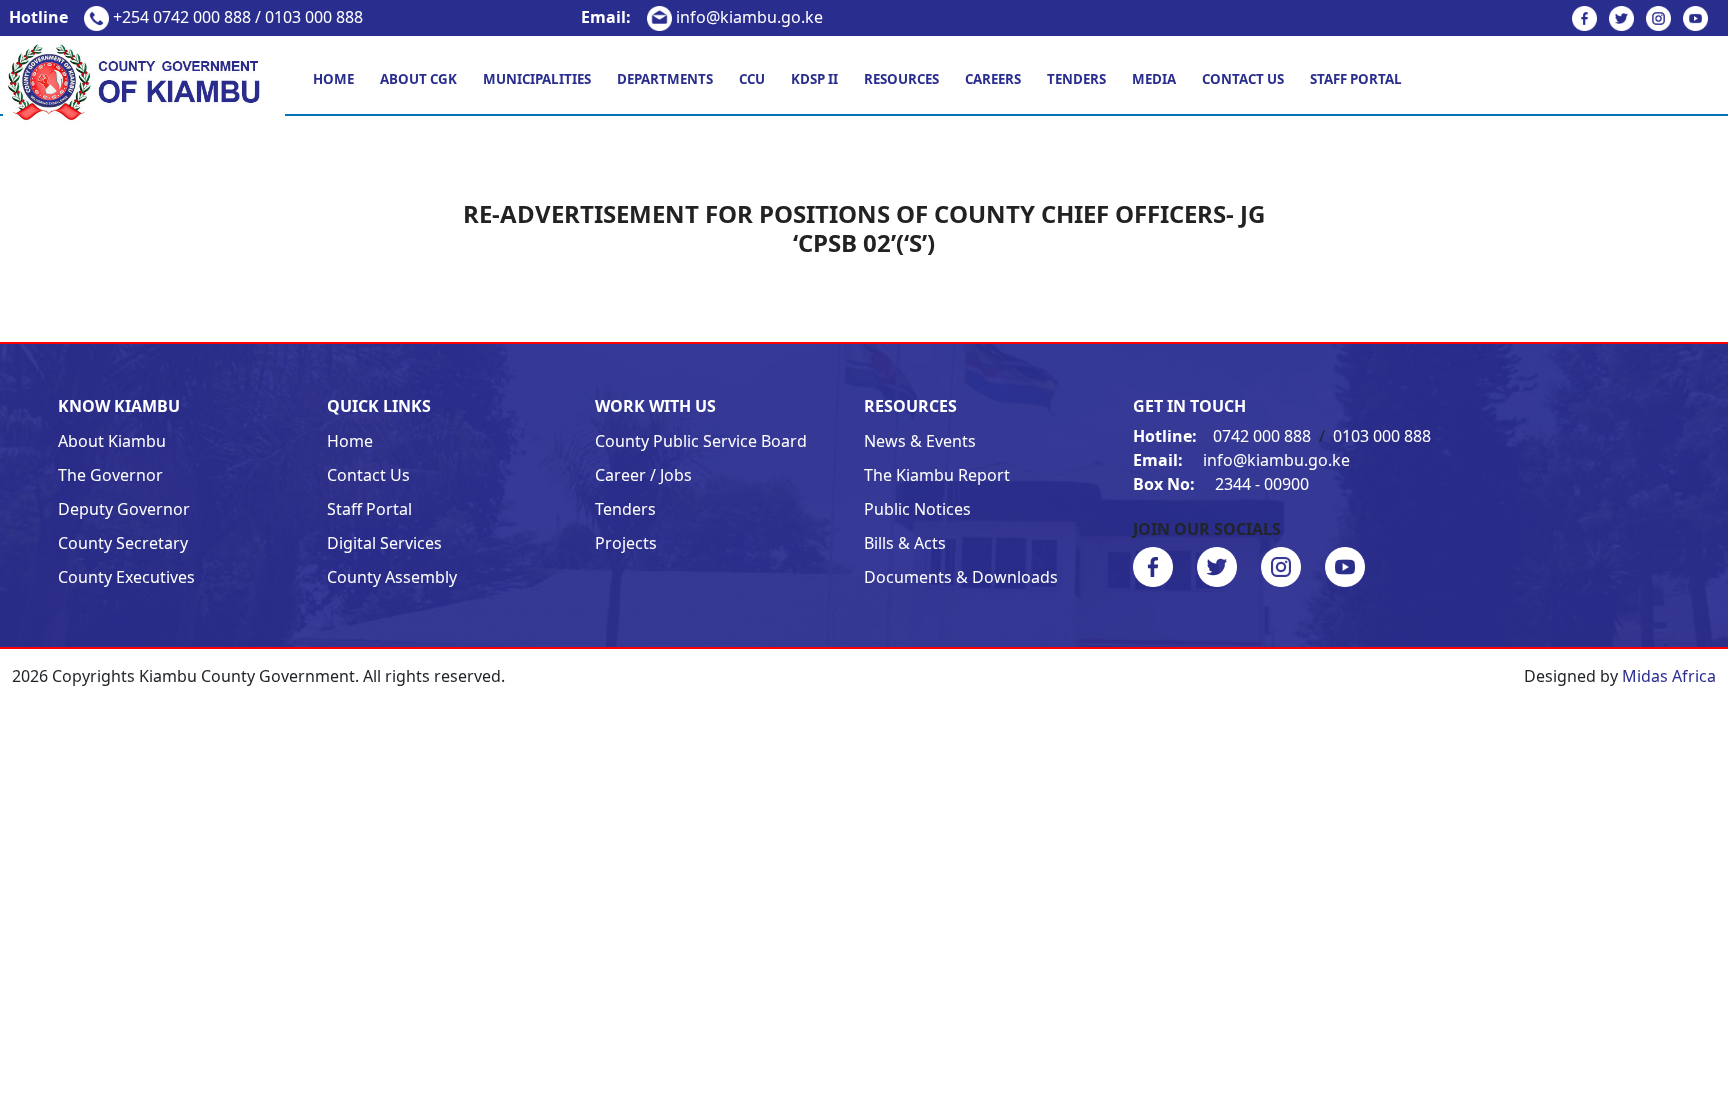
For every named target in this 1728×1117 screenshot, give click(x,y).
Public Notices (917, 509)
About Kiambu (112, 441)
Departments (665, 79)
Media (1154, 79)
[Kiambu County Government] (144, 81)
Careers (993, 79)
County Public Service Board (701, 441)
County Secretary (123, 543)
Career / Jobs (643, 475)
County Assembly (392, 577)
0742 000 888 (1224, 436)
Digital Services (384, 543)
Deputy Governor (124, 509)
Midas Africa (1669, 676)
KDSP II (814, 79)
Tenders (1076, 79)
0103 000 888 (1382, 436)
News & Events (920, 441)
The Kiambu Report (937, 475)
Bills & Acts (905, 543)
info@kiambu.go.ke (702, 17)
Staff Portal (1356, 79)
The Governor (110, 475)
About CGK (418, 79)
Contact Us (1243, 79)
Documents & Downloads (961, 577)
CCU (752, 79)
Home (333, 79)
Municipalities (537, 79)
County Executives (126, 577)
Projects (626, 543)
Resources (901, 79)
